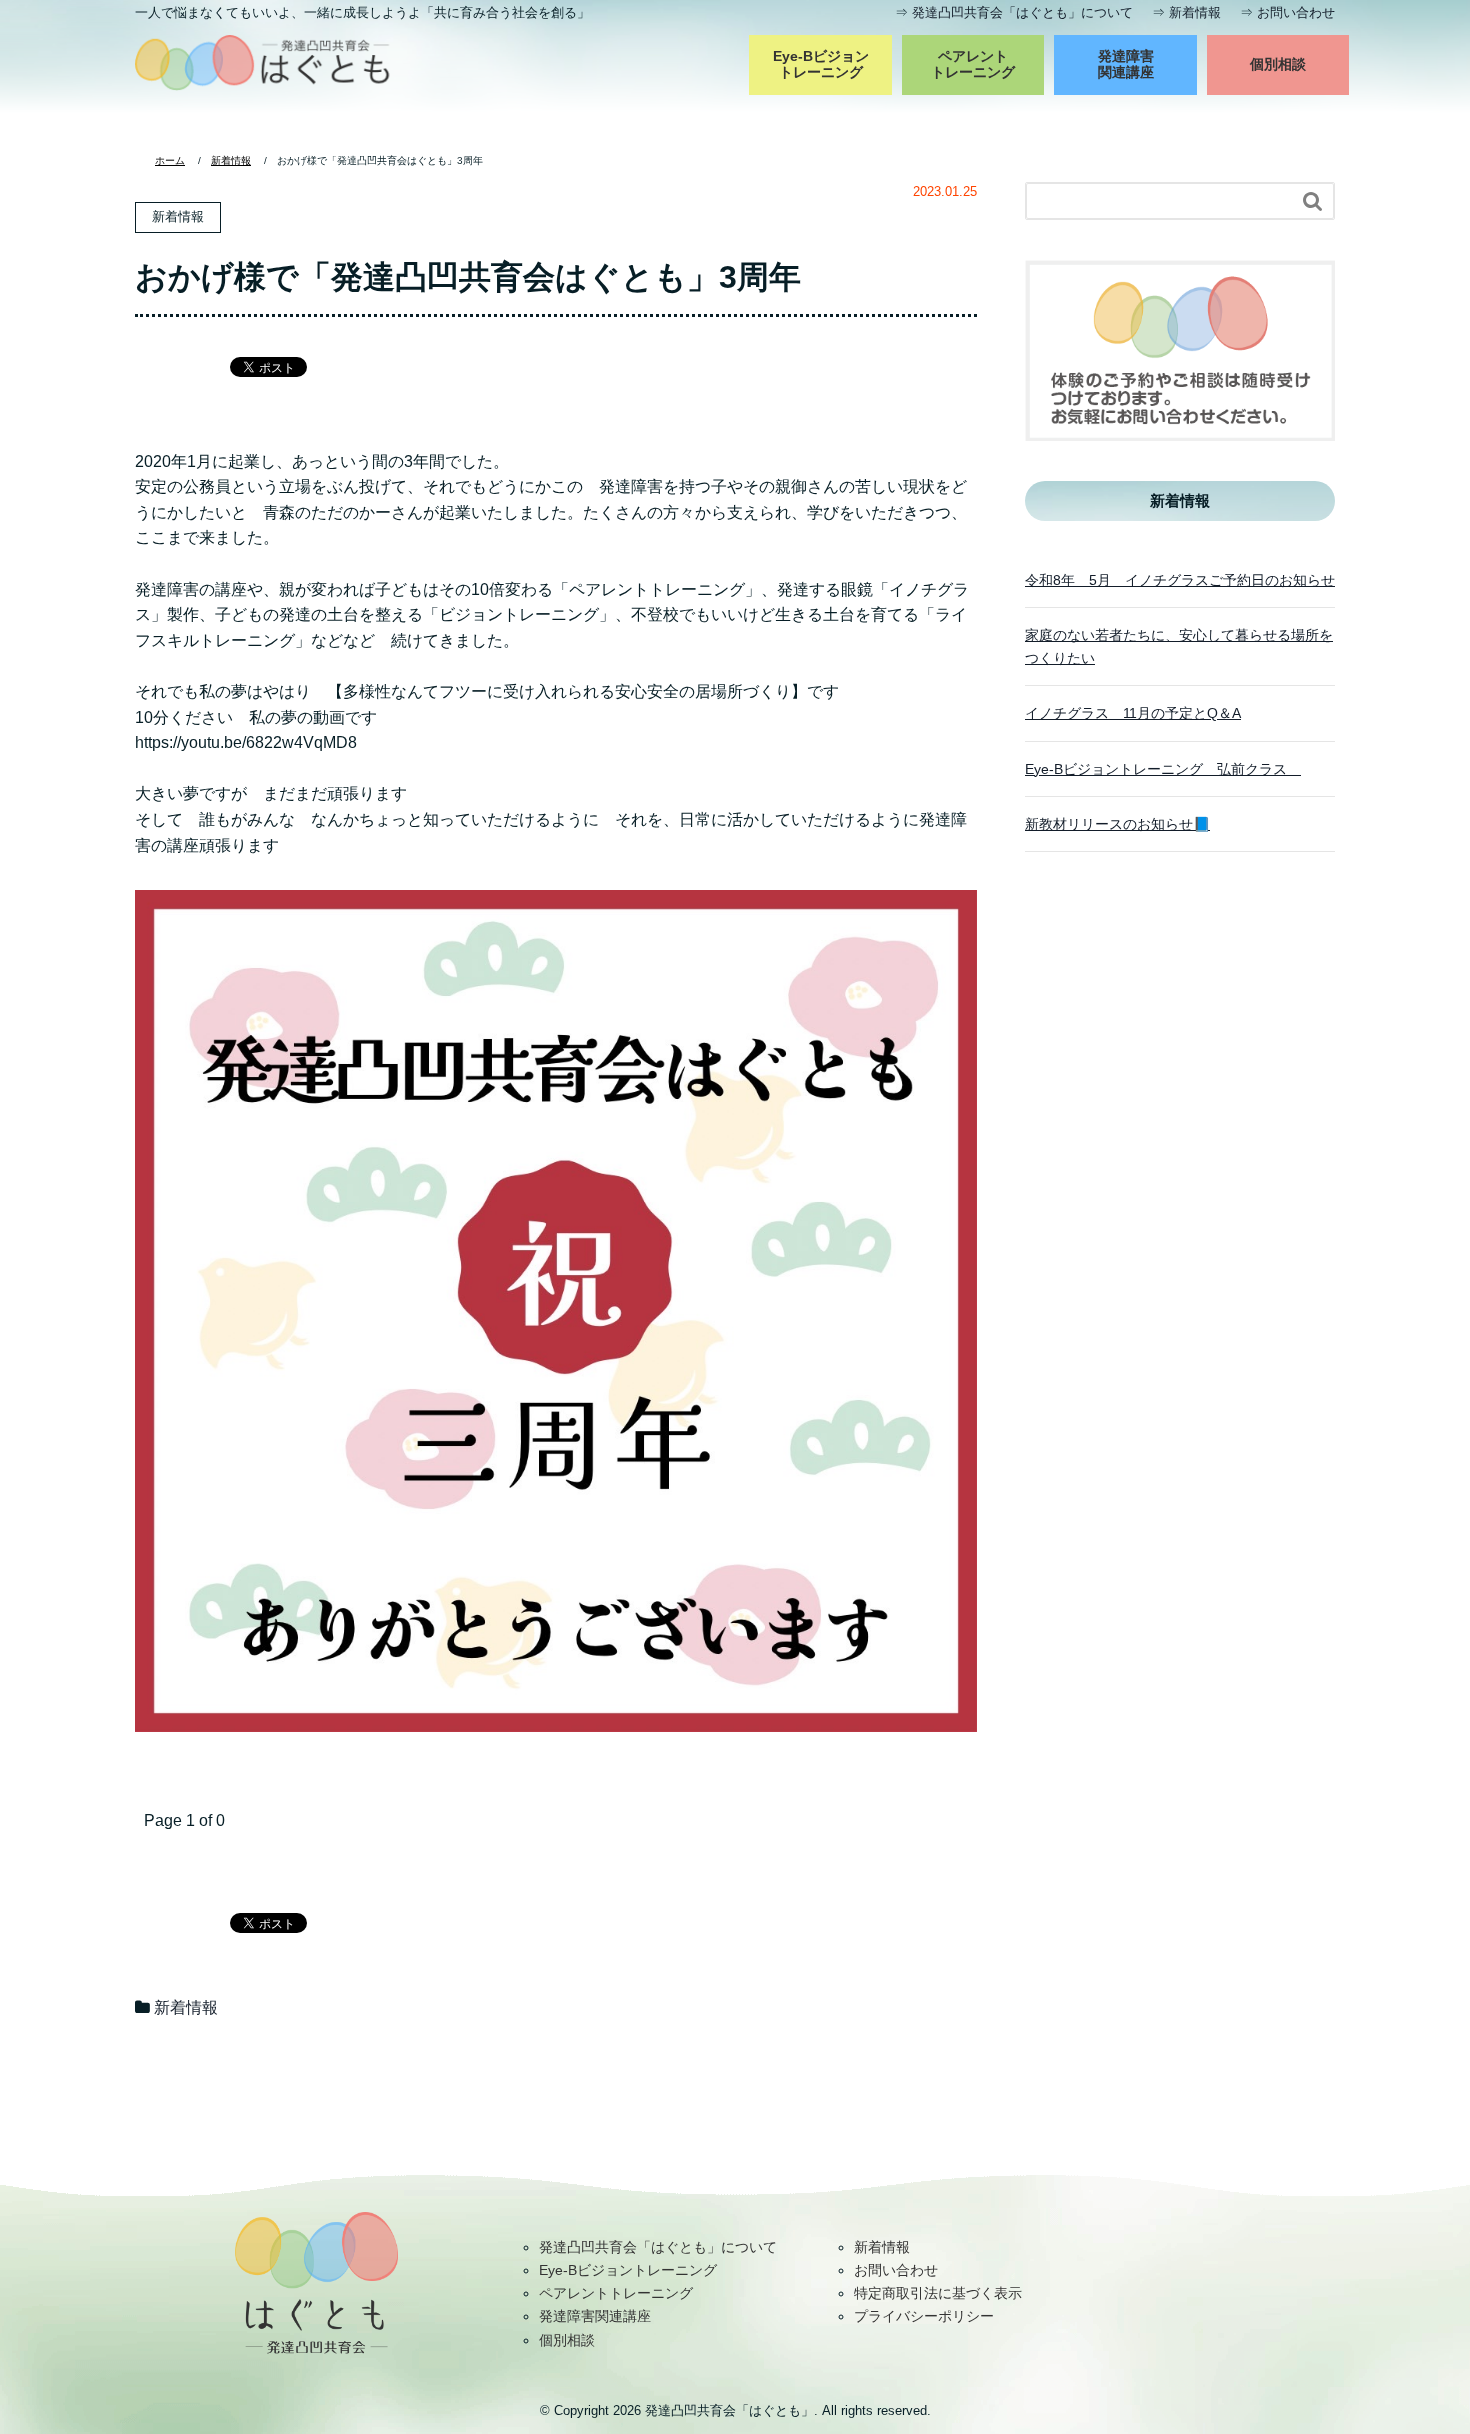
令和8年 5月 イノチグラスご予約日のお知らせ (1180, 580)
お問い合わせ (1296, 12)
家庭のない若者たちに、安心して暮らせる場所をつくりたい (1179, 646)
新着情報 (1195, 12)
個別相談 (1278, 64)
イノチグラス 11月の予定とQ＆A (1133, 713)
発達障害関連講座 (1126, 64)
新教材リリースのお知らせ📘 (1117, 824)
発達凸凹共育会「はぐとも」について (1022, 12)
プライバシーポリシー (924, 2316)
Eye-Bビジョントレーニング (821, 64)
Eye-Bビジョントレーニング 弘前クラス (1163, 769)
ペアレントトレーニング (973, 64)
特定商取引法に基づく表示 (938, 2293)
